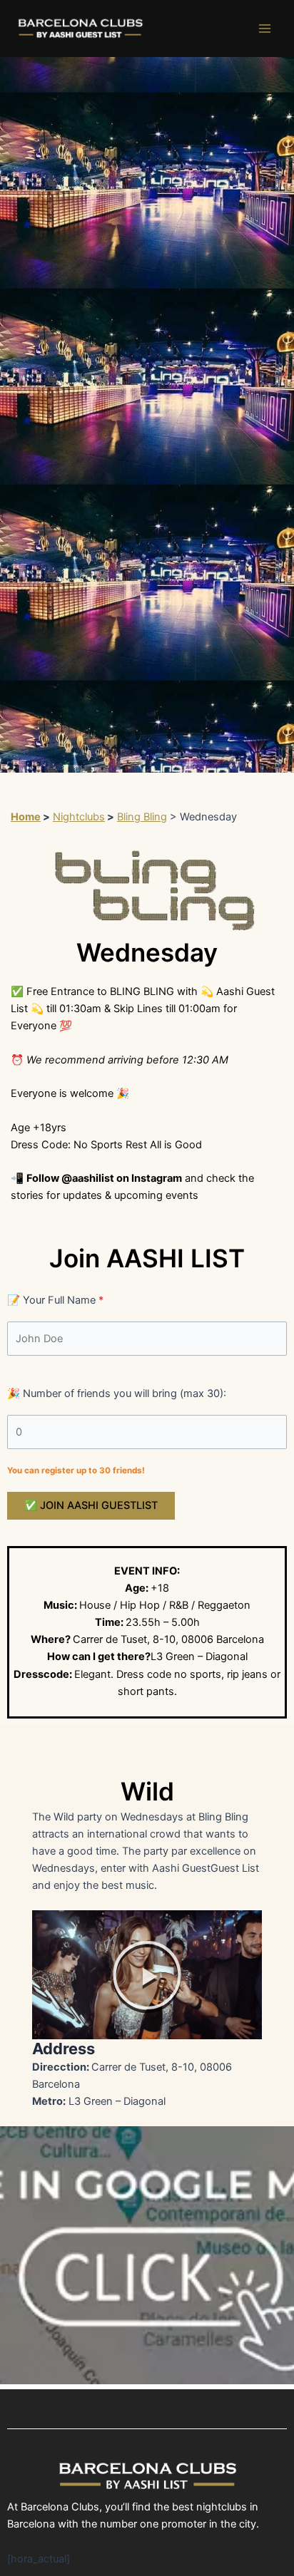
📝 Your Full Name (55, 1300)
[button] (147, 1975)
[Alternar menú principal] (265, 29)
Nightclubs (79, 817)
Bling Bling (142, 817)
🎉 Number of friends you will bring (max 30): (117, 1393)
